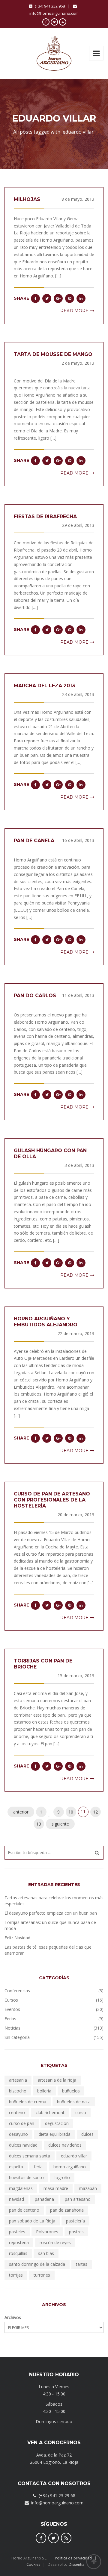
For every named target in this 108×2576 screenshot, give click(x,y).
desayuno (18, 2134)
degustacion (57, 2123)
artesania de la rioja (57, 2080)
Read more (74, 311)
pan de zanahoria (67, 2210)
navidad (16, 2199)
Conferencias (17, 1991)
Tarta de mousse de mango (53, 354)
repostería (19, 2242)
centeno (17, 2112)
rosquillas (18, 2253)
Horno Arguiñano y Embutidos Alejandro (46, 1322)
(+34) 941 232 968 (50, 6)
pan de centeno (24, 2210)
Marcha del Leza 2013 (44, 686)
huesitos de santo (26, 2177)
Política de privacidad (73, 2558)
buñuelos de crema (28, 2102)
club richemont (50, 2112)
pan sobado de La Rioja (32, 2221)
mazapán (88, 2188)
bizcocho (18, 2091)
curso (81, 2112)
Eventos (12, 2009)
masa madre (56, 2188)
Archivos (13, 2317)
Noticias (12, 2028)
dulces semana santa (30, 2156)
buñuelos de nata (74, 2102)
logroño (62, 2177)
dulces (87, 2134)
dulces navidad (23, 2145)
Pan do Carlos (35, 996)
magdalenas (21, 2188)
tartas (82, 2264)
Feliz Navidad (17, 1938)
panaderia (44, 2199)
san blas (46, 2253)
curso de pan (22, 2123)
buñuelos (71, 2091)
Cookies (33, 2564)
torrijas (16, 2275)
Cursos (11, 2000)
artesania (18, 2080)
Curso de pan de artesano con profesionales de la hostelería (52, 1500)
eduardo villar (74, 2156)
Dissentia (76, 2564)
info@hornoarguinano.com (54, 13)
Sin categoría (17, 2037)
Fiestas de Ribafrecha (45, 516)
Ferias (10, 2019)
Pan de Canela (34, 841)
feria (38, 2167)
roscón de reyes (55, 2242)
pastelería (75, 2221)
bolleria (44, 2091)
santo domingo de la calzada (37, 2264)
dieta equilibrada (55, 2134)
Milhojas (27, 199)
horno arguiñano (70, 2167)
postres (76, 2232)
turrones (42, 2275)
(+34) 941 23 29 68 (57, 2496)
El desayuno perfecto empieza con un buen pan (51, 1913)
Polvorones (47, 2232)
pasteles (17, 2232)
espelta (16, 2167)
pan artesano (78, 2199)
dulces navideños (65, 2145)
